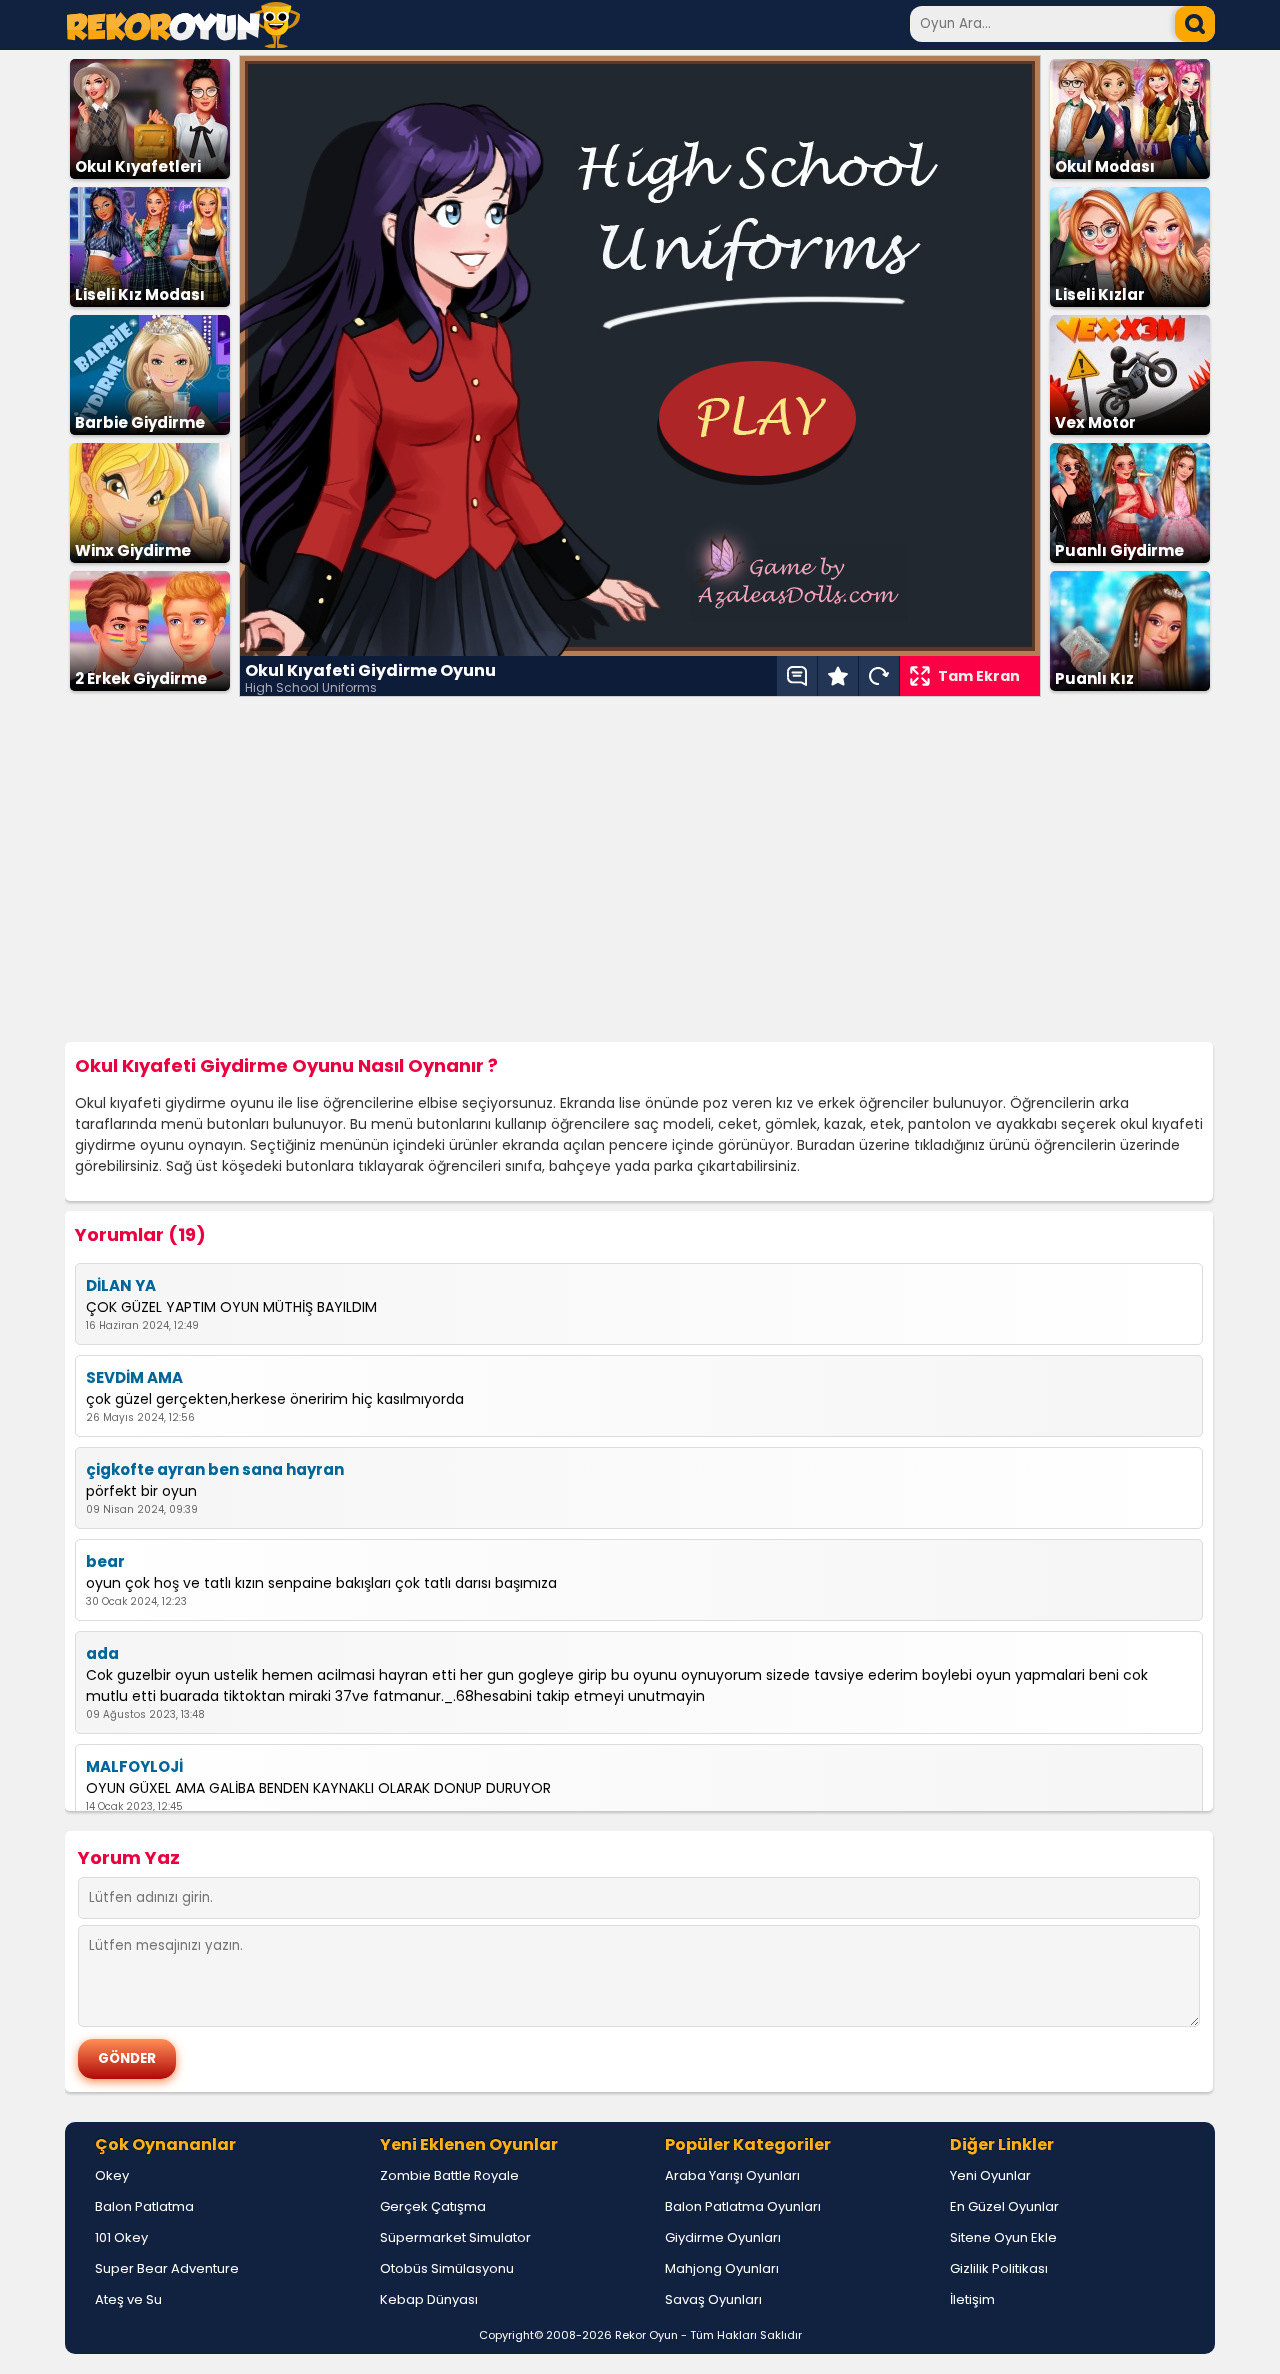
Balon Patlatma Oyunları (743, 2206)
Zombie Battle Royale (449, 2175)
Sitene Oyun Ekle (1003, 2237)
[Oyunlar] (183, 42)
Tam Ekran (979, 676)
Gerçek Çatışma (433, 2206)
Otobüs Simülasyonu (447, 2268)
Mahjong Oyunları (722, 2268)
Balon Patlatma (144, 2206)
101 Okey (121, 2237)
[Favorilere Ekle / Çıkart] (838, 676)
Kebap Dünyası (429, 2299)
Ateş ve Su (128, 2299)
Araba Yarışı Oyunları (732, 2175)
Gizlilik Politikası (999, 2268)
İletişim (972, 2299)
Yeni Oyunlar (990, 2175)
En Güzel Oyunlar (1004, 2206)
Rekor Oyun (646, 2335)
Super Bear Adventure (167, 2268)
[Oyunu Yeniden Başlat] (879, 676)
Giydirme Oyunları (723, 2237)
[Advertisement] (640, 870)
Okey (112, 2175)
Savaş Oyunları (713, 2299)
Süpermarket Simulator (455, 2237)
